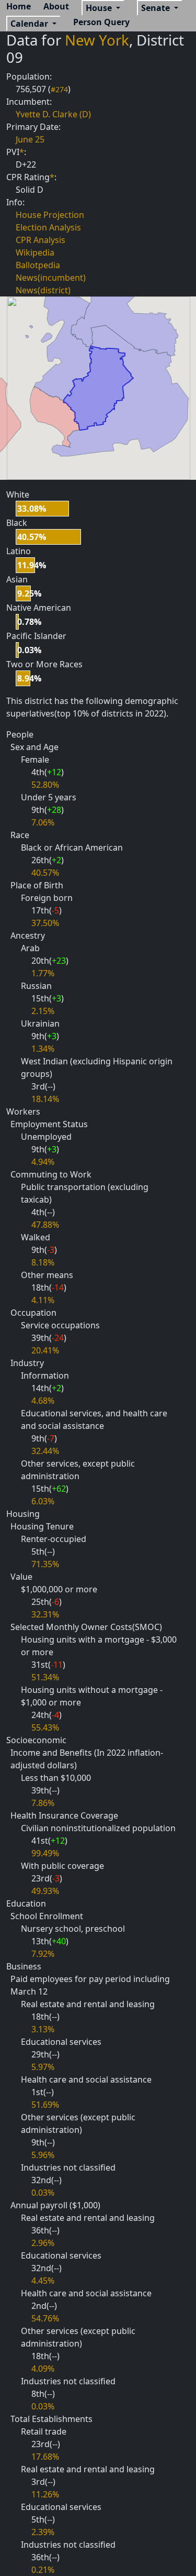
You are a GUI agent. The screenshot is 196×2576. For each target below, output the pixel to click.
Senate (157, 8)
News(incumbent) (51, 278)
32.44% (45, 1451)
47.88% (45, 1225)
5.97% (43, 2067)
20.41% (45, 1350)
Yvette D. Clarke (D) (53, 114)
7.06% (43, 822)
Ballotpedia (38, 265)
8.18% (43, 1262)
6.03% (43, 1501)
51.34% (45, 1677)
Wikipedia (35, 252)
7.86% (43, 1803)
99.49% (45, 1853)
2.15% (43, 1011)
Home (19, 6)
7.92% (43, 1954)
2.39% (43, 2532)
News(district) (43, 290)
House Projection (50, 215)
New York (97, 40)
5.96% (43, 2155)
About (56, 6)
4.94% (43, 1162)
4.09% (43, 2369)
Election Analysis (48, 227)
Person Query (101, 22)
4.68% (43, 1401)
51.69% (45, 2105)
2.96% (43, 2243)
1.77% (43, 973)
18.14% (45, 1099)
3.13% (43, 2029)
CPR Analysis (41, 240)
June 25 (30, 139)
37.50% (45, 923)
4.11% (43, 1300)
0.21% (43, 2570)
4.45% (43, 2281)
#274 (59, 89)
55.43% (45, 1727)
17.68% (45, 2457)
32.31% (45, 1614)
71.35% (45, 1564)
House (100, 8)
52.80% (45, 785)
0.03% (43, 2193)
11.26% (45, 2494)
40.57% (45, 873)
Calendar (30, 24)
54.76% (45, 2318)
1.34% (43, 1049)
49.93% (45, 1891)
